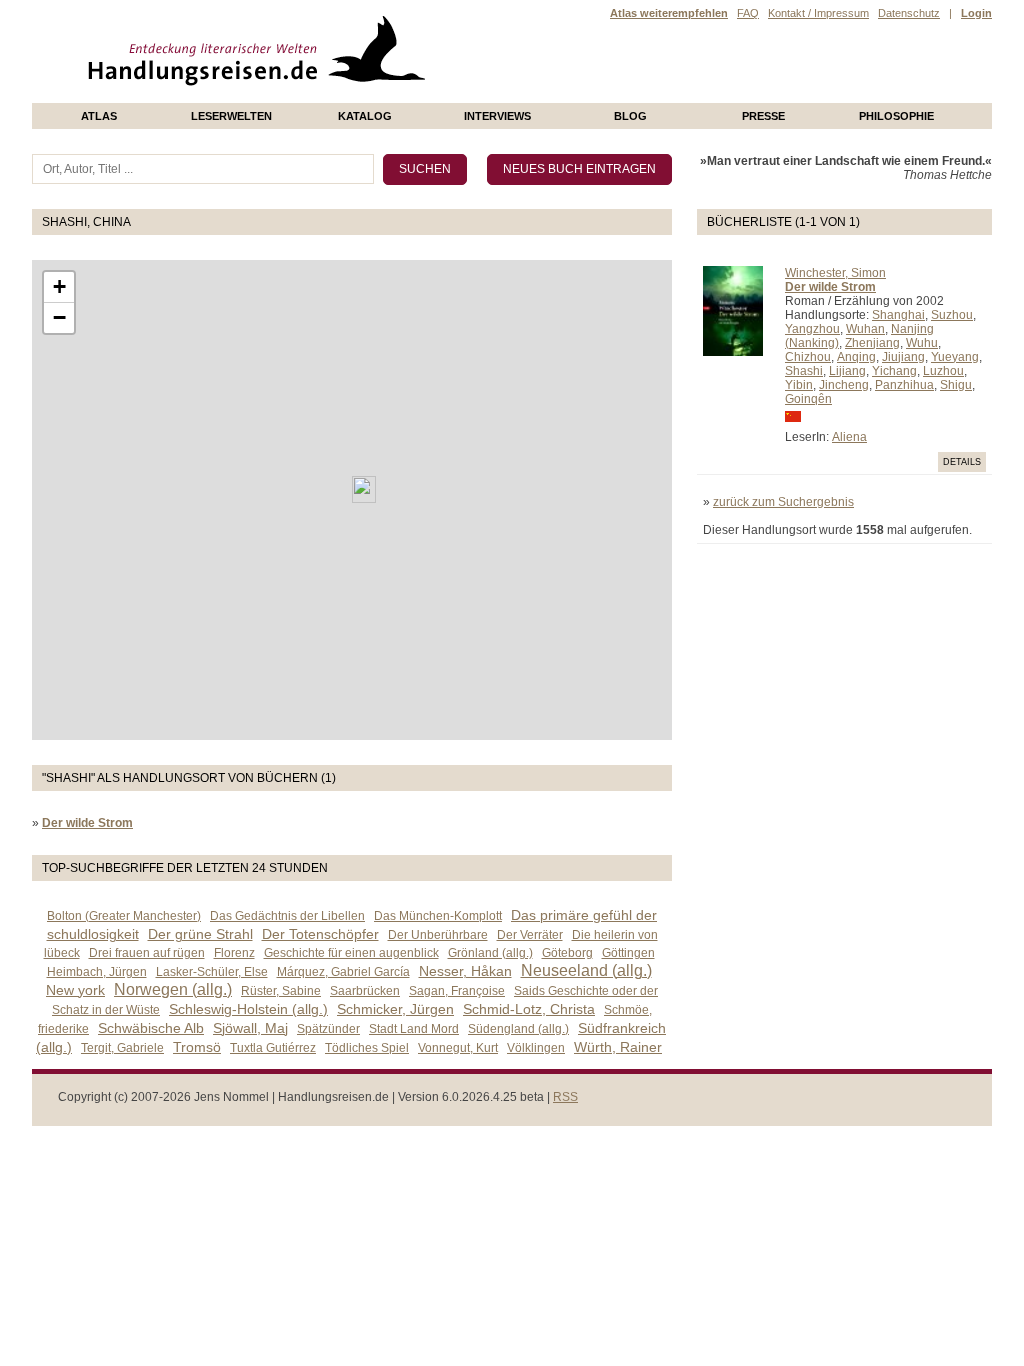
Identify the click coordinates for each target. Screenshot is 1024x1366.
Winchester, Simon (835, 273)
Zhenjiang (872, 343)
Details (962, 462)
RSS (565, 1097)
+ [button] (59, 286)
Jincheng (844, 385)
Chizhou (808, 357)
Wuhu (922, 343)
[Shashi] (364, 489)
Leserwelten (231, 116)
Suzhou (952, 315)
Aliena (849, 437)
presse (763, 116)
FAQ (748, 13)
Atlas (99, 116)
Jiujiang (903, 357)
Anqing (856, 357)
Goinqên (808, 399)
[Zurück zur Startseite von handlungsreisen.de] (402, 96)
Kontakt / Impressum (818, 13)
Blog (630, 116)
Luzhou (943, 371)
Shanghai (898, 315)
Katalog (365, 116)
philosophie (896, 116)
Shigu (956, 385)
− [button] (59, 317)
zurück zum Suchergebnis (783, 502)
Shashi (804, 371)
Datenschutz (909, 13)
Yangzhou (812, 329)
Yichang (894, 371)
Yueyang (955, 357)
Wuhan (865, 329)
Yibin (799, 385)
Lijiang (847, 371)
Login (976, 13)
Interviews (497, 116)
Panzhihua (904, 385)
